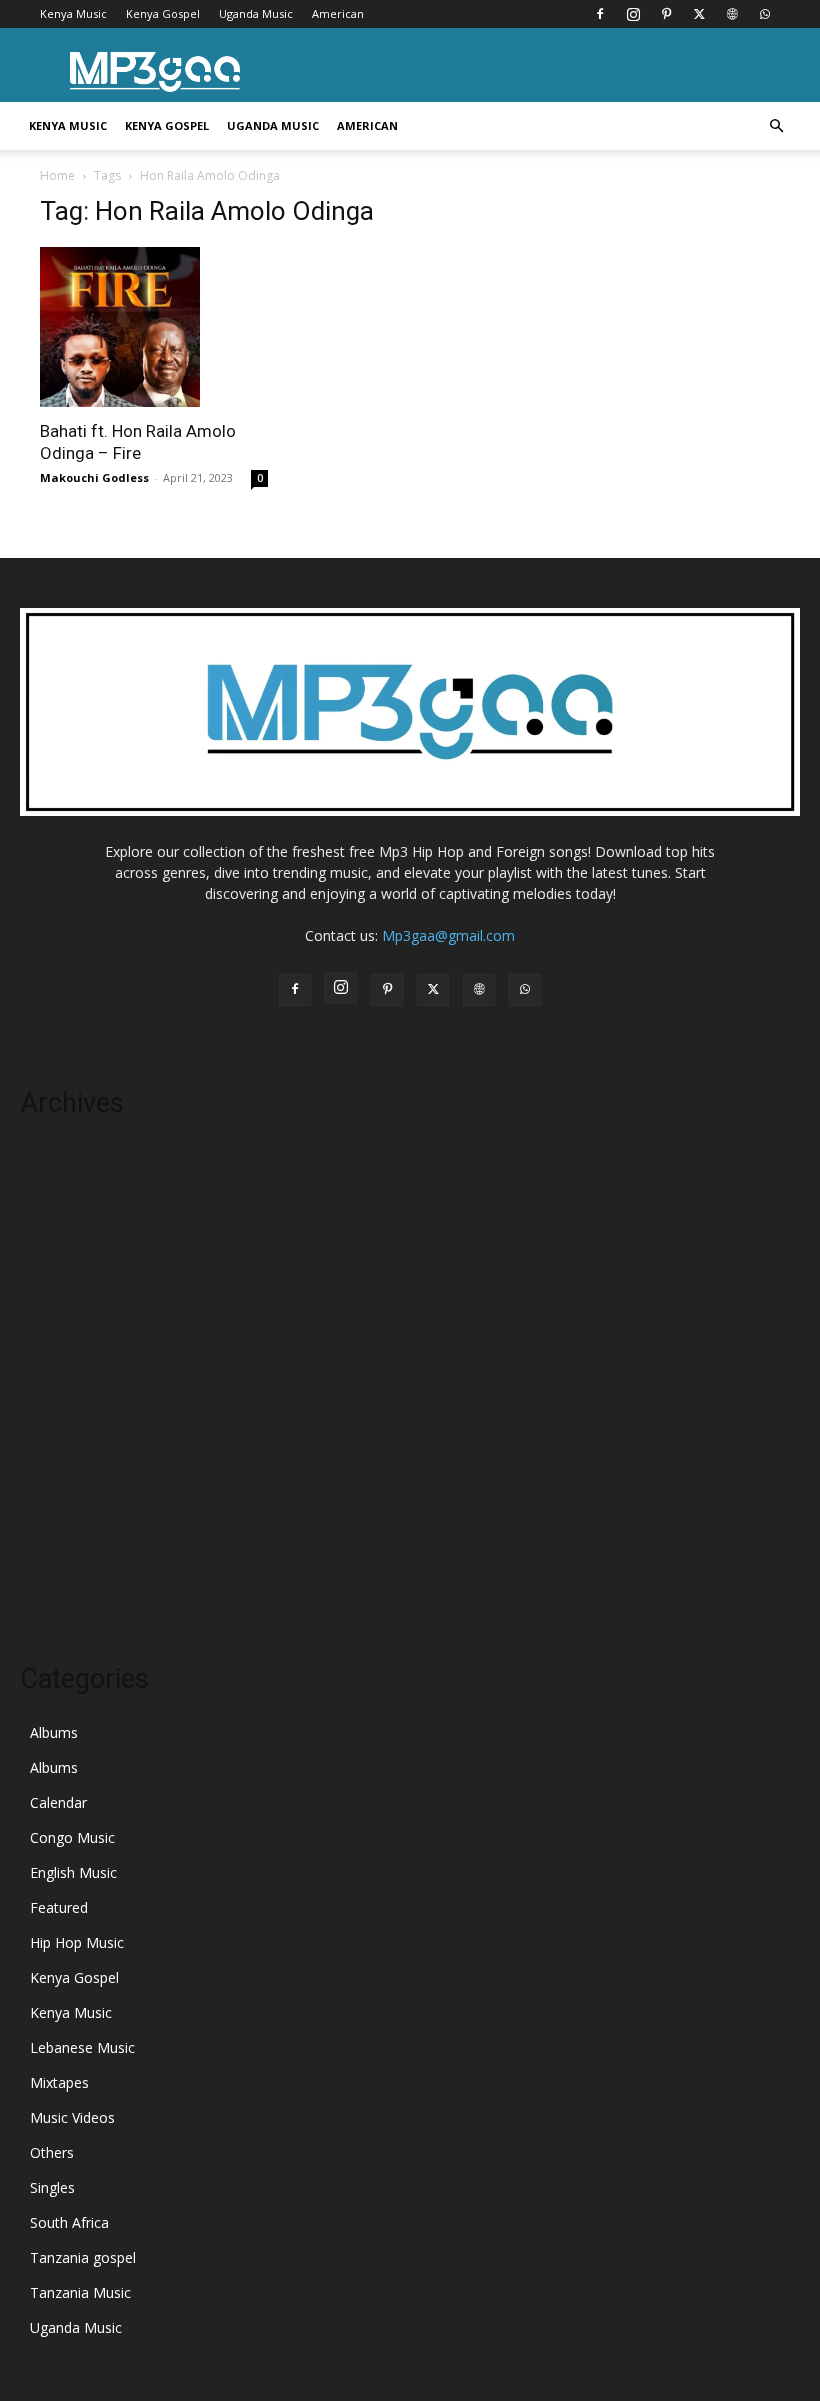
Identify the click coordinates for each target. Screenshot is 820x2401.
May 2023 (52, 1516)
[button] (776, 126)
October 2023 (64, 1366)
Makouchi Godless (94, 477)
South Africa (69, 2222)
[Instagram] (633, 14)
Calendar (58, 1802)
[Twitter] (699, 14)
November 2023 (72, 1336)
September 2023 (73, 1396)
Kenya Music (73, 13)
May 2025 (52, 1156)
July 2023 (49, 1456)
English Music (73, 1872)
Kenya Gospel (163, 13)
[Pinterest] (666, 14)
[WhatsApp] (765, 14)
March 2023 (58, 1576)
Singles (52, 2187)
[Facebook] (600, 14)
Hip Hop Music (77, 1942)
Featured (59, 1907)
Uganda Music (256, 13)
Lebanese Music (82, 2047)
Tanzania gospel (83, 2257)
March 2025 (58, 1186)
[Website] (732, 14)
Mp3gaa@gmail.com (448, 935)
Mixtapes (59, 2082)
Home (57, 175)
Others (52, 2152)
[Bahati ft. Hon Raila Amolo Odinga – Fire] (154, 327)
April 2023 (52, 1546)
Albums (54, 1732)
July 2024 (49, 1276)
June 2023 (52, 1486)
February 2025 (66, 1216)
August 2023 (60, 1426)
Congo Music (72, 1837)
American (338, 13)
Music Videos (72, 2117)
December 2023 (72, 1306)
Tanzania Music (80, 2292)
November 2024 (72, 1246)
